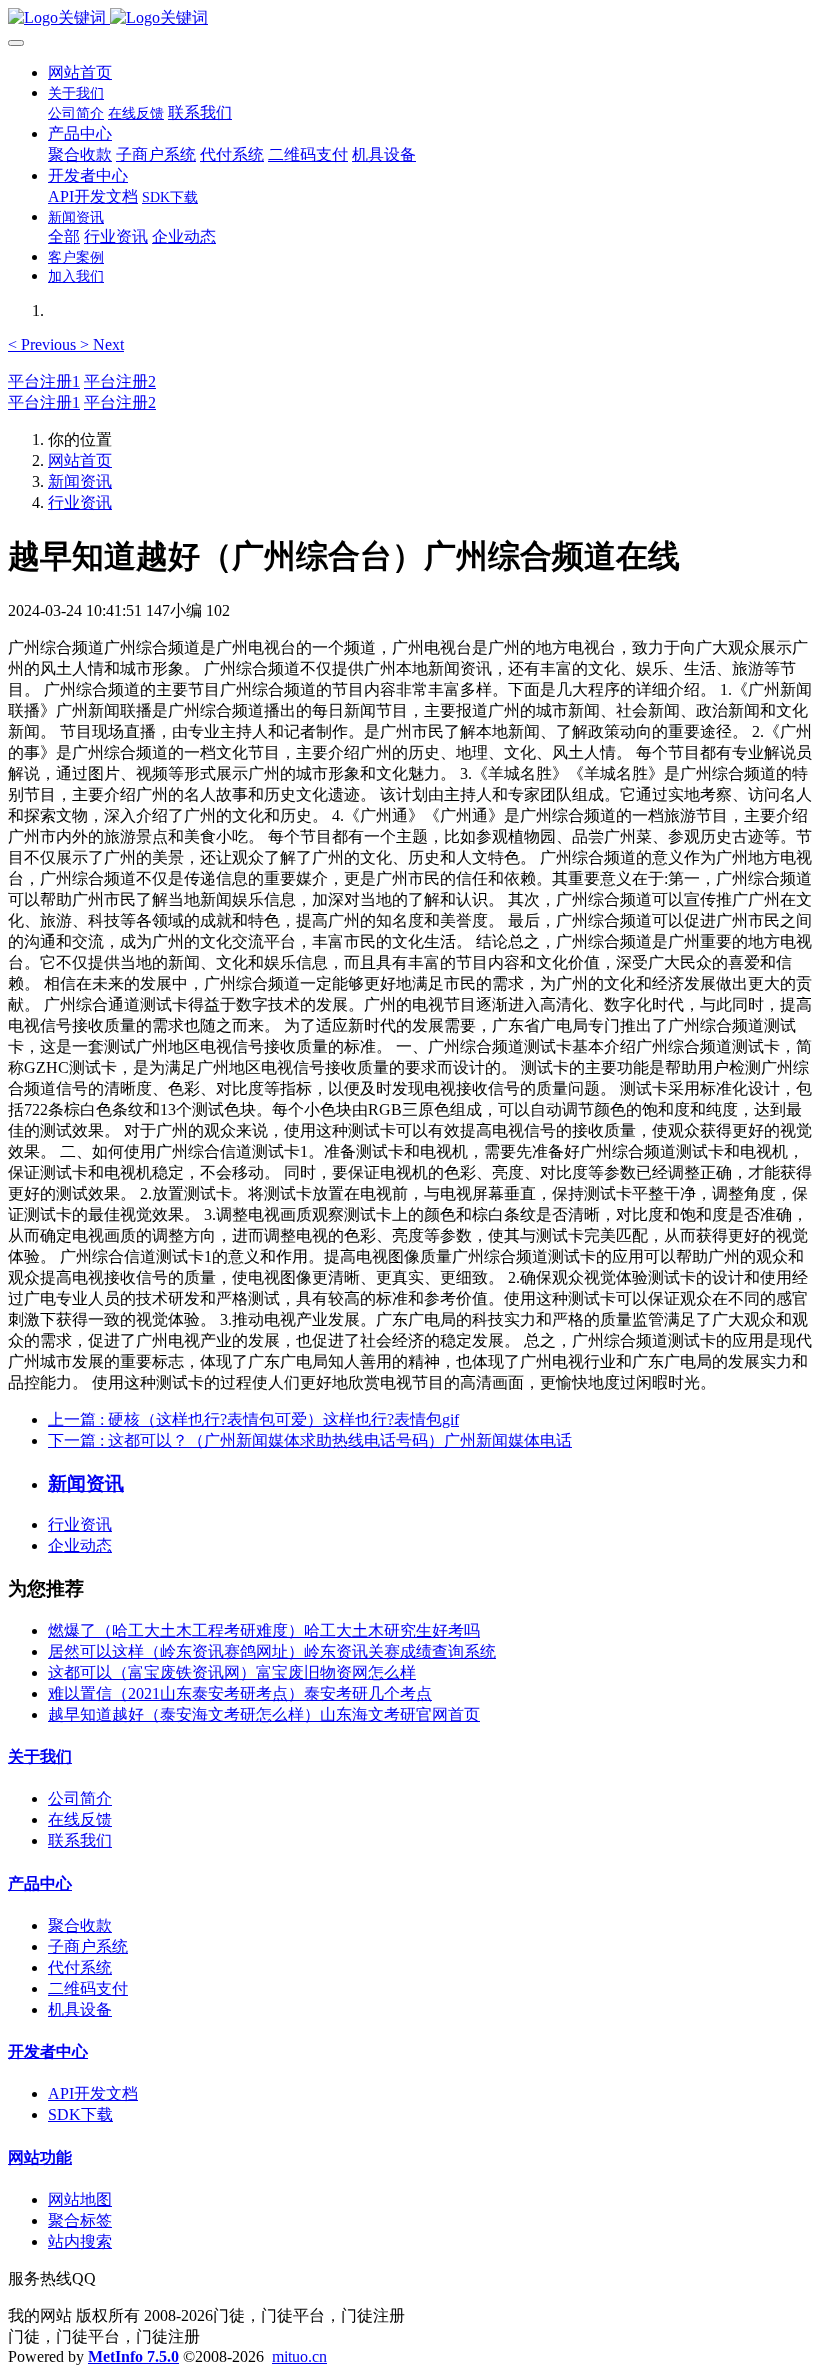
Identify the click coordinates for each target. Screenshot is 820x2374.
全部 (64, 236)
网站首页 (80, 72)
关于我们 (40, 1756)
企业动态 (80, 1545)
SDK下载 (80, 2114)
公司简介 (80, 1798)
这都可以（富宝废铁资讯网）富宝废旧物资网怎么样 (232, 1672)
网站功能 (40, 2157)
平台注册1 (44, 381)
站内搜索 (80, 2241)
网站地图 (80, 2199)
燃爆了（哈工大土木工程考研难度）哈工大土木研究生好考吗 (264, 1630)
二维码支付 (88, 1988)
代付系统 (80, 1967)
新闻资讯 (80, 481)
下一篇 (310, 1440)
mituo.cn (299, 2356)
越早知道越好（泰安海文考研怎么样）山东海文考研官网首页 (264, 1714)
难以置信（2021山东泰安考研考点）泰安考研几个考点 (240, 1693)
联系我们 (80, 1840)
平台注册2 (120, 381)
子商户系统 (88, 1946)
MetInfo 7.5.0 (133, 2356)
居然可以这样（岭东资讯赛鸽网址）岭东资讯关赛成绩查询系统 (272, 1651)
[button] (44, 344)
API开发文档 (93, 2093)
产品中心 (40, 1883)
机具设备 (80, 2009)
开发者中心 (48, 2051)
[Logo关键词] (410, 18)
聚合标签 (80, 2220)
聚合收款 (80, 1925)
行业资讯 (80, 502)
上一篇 (253, 1419)
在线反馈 (80, 1819)
